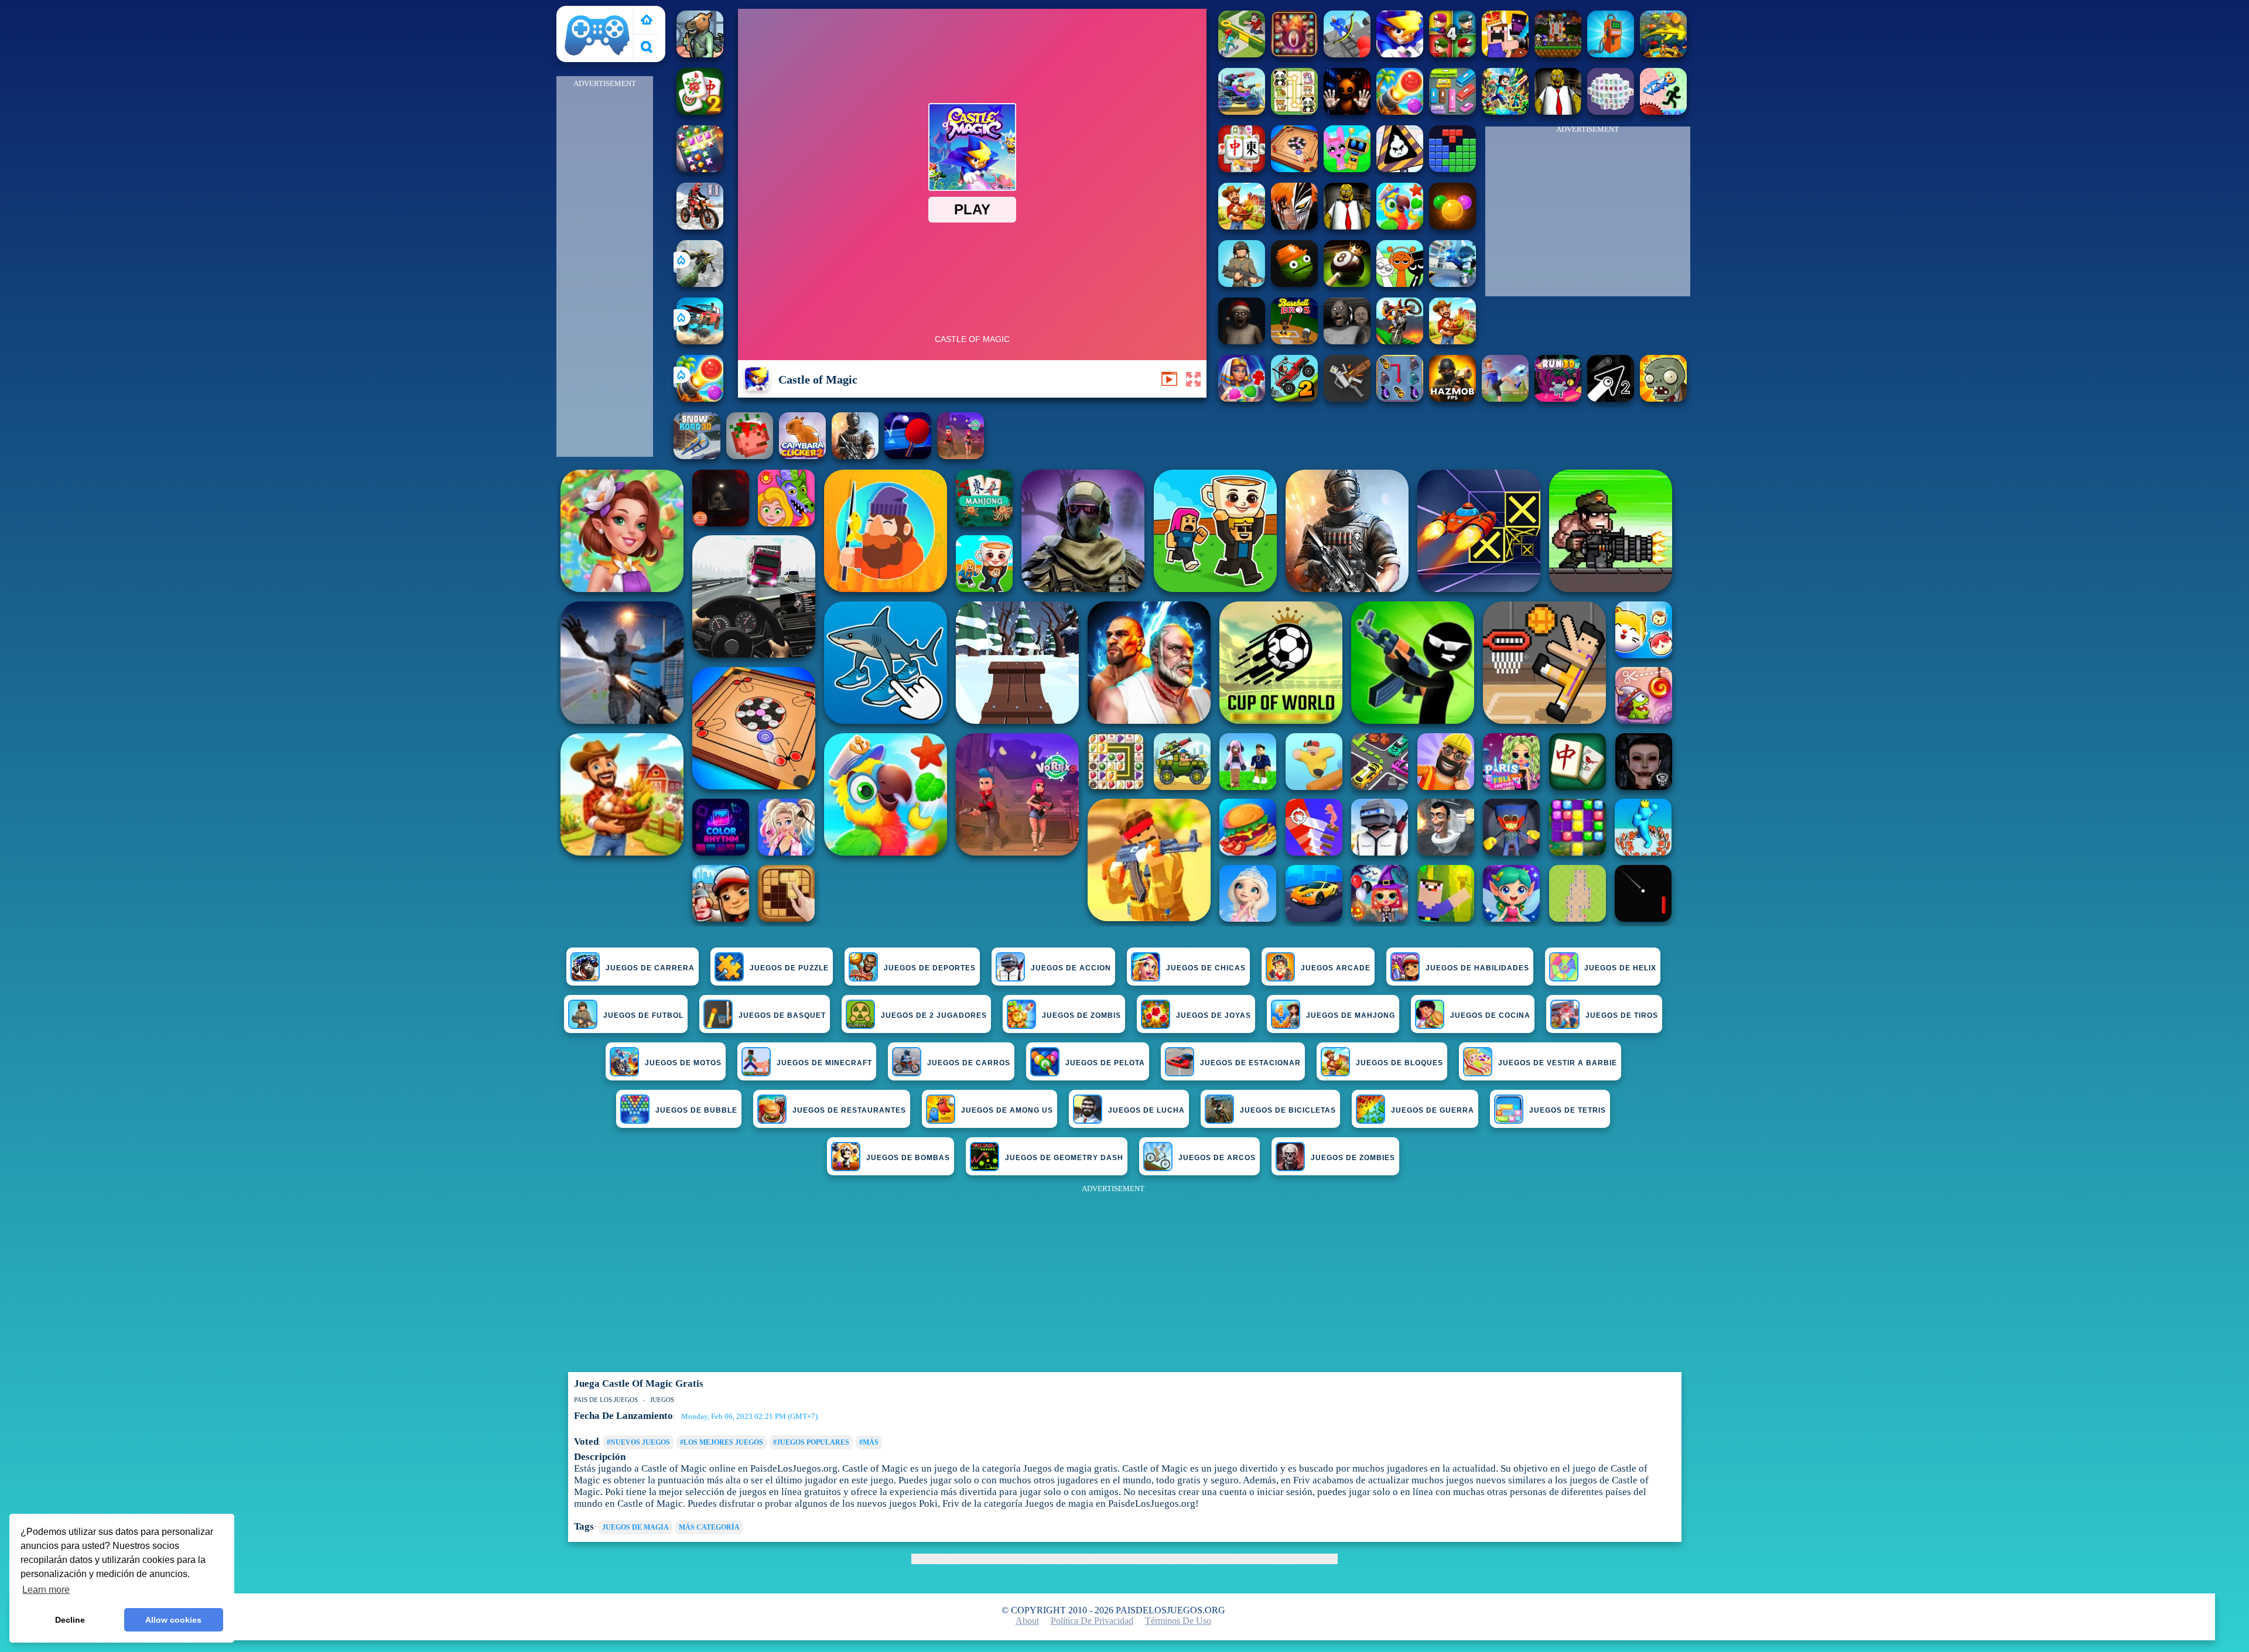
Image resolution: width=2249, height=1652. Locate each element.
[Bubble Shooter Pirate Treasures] (700, 399)
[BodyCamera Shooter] (1242, 284)
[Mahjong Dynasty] (1242, 169)
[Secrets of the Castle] (1294, 54)
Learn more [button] (46, 1590)
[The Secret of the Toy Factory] (1347, 112)
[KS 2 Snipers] (700, 284)
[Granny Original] (1347, 341)
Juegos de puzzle (789, 968)
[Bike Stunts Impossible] (1400, 341)
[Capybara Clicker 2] (802, 456)
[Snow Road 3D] (697, 456)
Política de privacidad (1092, 1621)
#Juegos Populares (811, 1442)
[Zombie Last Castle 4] (1452, 54)
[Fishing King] (1663, 54)
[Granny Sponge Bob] (1558, 112)
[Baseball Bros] (1294, 341)
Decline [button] (70, 1620)
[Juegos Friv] (647, 21)
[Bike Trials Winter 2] (700, 226)
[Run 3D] (1558, 399)
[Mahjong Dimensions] (1611, 112)
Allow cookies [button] (173, 1620)
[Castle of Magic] (1400, 54)
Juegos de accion (1071, 968)
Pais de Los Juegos (597, 13)
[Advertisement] (604, 267)
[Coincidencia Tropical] (1400, 226)
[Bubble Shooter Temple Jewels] (1452, 226)
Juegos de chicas (1206, 968)
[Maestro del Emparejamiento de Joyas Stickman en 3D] (700, 169)
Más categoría (709, 1527)
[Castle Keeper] (1347, 54)
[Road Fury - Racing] (700, 341)
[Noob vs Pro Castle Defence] (1505, 54)
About (1027, 1621)
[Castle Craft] (1242, 54)
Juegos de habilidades (1477, 968)
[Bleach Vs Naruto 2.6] (1294, 226)
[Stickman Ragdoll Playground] (1347, 399)
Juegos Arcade (1336, 968)
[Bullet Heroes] (1452, 284)
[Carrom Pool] (1294, 169)
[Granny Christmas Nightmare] (1242, 341)
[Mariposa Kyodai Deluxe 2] (1400, 399)
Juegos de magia (635, 1527)
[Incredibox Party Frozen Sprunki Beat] (1347, 169)
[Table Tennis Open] (908, 456)
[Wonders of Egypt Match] (1242, 399)
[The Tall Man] (1452, 341)
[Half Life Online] (855, 456)
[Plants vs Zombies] (1663, 399)
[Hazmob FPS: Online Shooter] (1452, 399)
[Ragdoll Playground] (750, 456)
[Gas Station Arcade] (1611, 54)
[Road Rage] (1242, 226)
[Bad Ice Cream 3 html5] (1400, 169)
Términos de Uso (1178, 1621)
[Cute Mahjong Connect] (1294, 112)
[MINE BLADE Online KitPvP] (1505, 112)
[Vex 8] (1663, 112)
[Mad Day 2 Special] (1242, 112)
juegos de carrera (650, 968)
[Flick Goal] (1505, 399)
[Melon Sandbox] (1294, 284)
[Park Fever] (1452, 112)
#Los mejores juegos (722, 1442)
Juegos (662, 1400)
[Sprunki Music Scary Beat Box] (1400, 284)
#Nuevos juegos (638, 1442)
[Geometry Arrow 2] (1611, 399)
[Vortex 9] (961, 456)
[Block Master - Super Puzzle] (1452, 169)
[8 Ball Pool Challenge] (1347, 284)
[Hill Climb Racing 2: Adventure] (1294, 399)
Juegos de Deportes (930, 968)
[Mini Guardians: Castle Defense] (1558, 54)
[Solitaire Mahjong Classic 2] (700, 112)
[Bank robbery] (700, 54)
